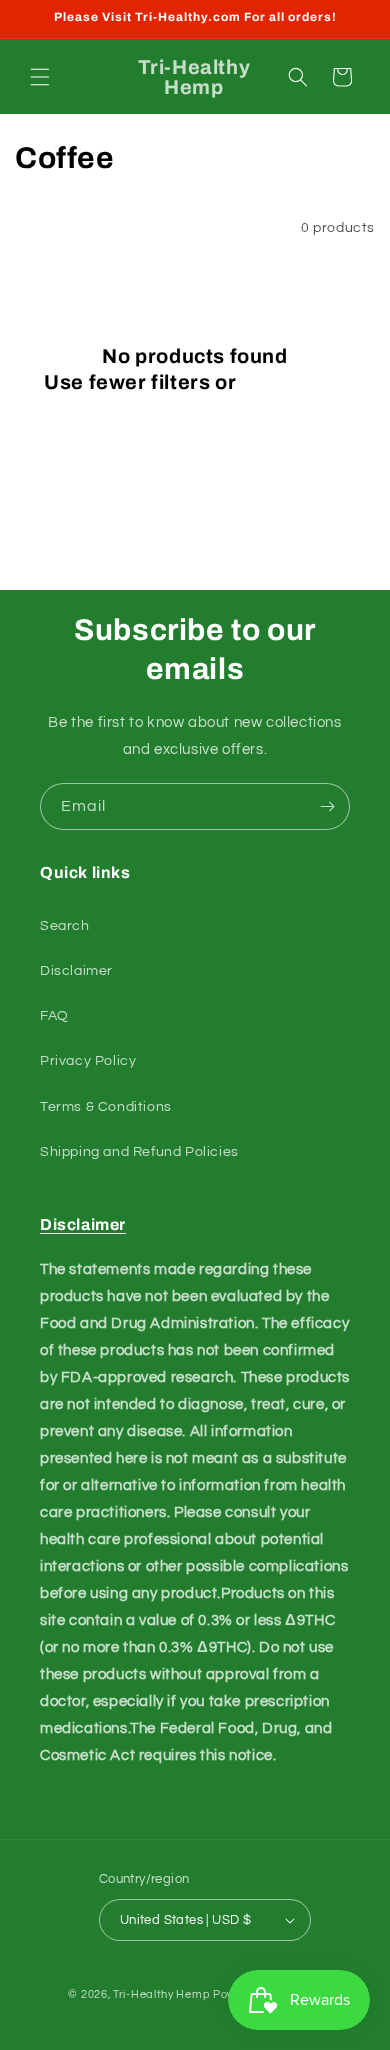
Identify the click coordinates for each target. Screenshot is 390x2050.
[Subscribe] (327, 806)
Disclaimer (76, 971)
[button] (40, 77)
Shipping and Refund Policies (139, 1152)
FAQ (54, 1016)
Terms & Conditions (106, 1107)
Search (65, 926)
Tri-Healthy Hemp (161, 1994)
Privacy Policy (88, 1061)
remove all (293, 382)
